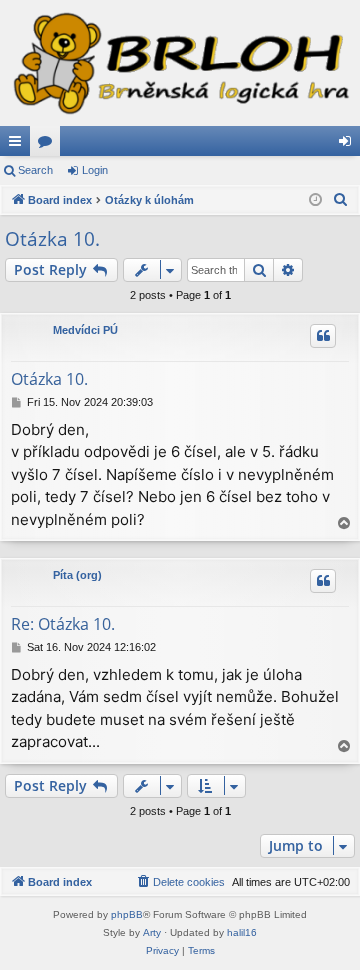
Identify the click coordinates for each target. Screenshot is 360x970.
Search (35, 170)
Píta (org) (77, 575)
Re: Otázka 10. (63, 624)
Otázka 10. (52, 239)
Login (95, 170)
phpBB (127, 914)
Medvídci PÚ (85, 330)
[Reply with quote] (323, 336)
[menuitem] (341, 200)
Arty (152, 932)
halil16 (242, 932)
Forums (49, 145)
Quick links (19, 145)
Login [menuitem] (349, 145)
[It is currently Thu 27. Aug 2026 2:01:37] (315, 200)
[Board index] (180, 63)
